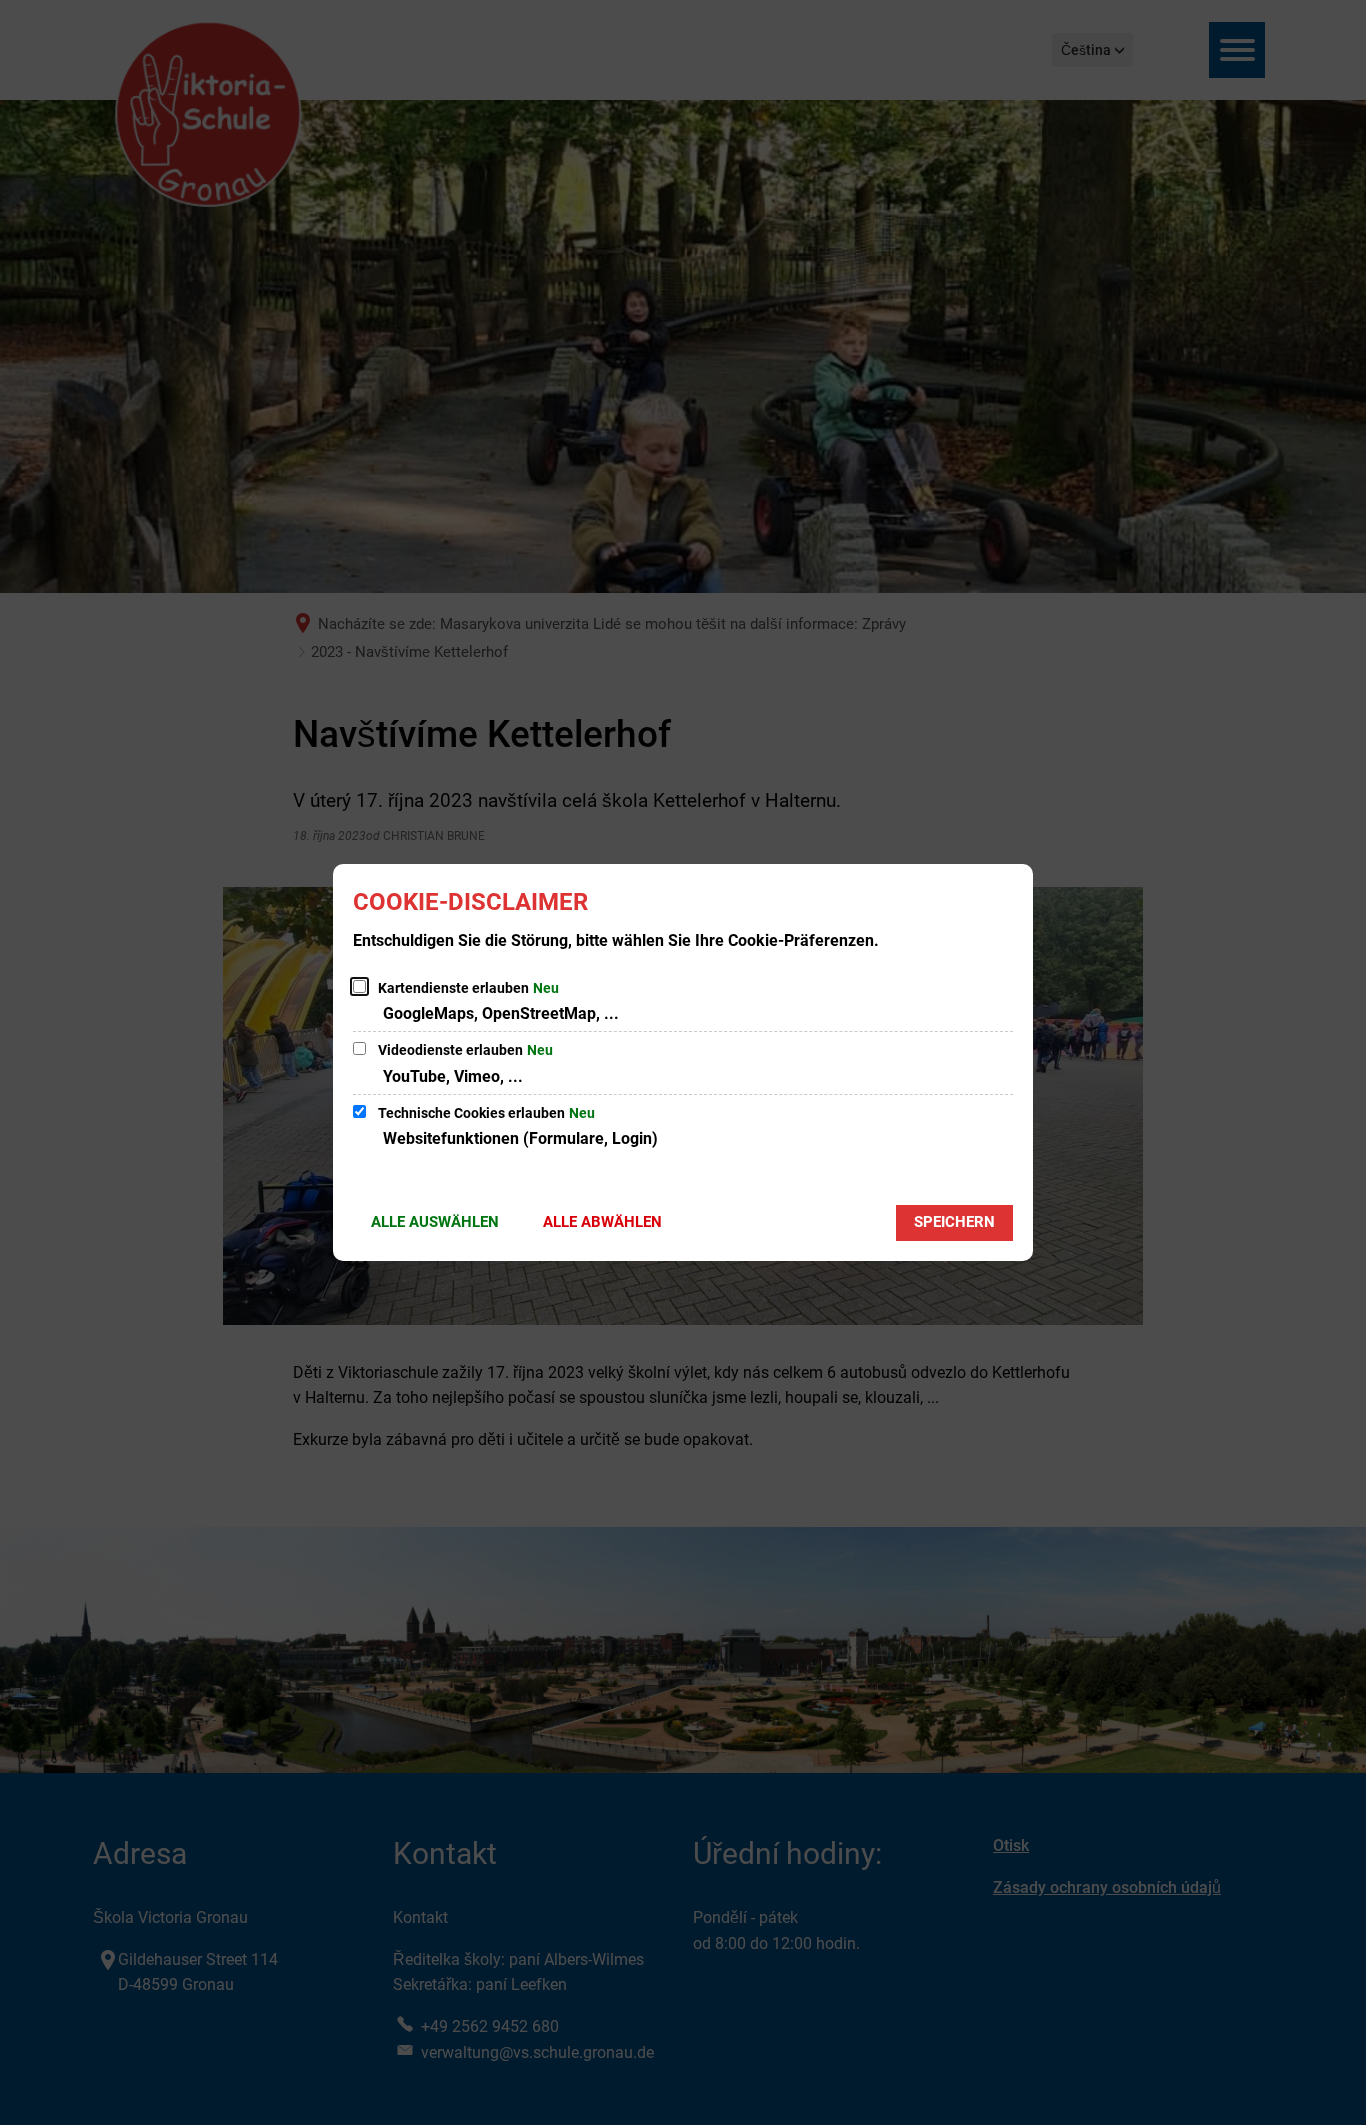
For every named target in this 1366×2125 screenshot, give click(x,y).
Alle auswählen (435, 1222)
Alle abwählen (602, 1222)
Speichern (954, 1222)
